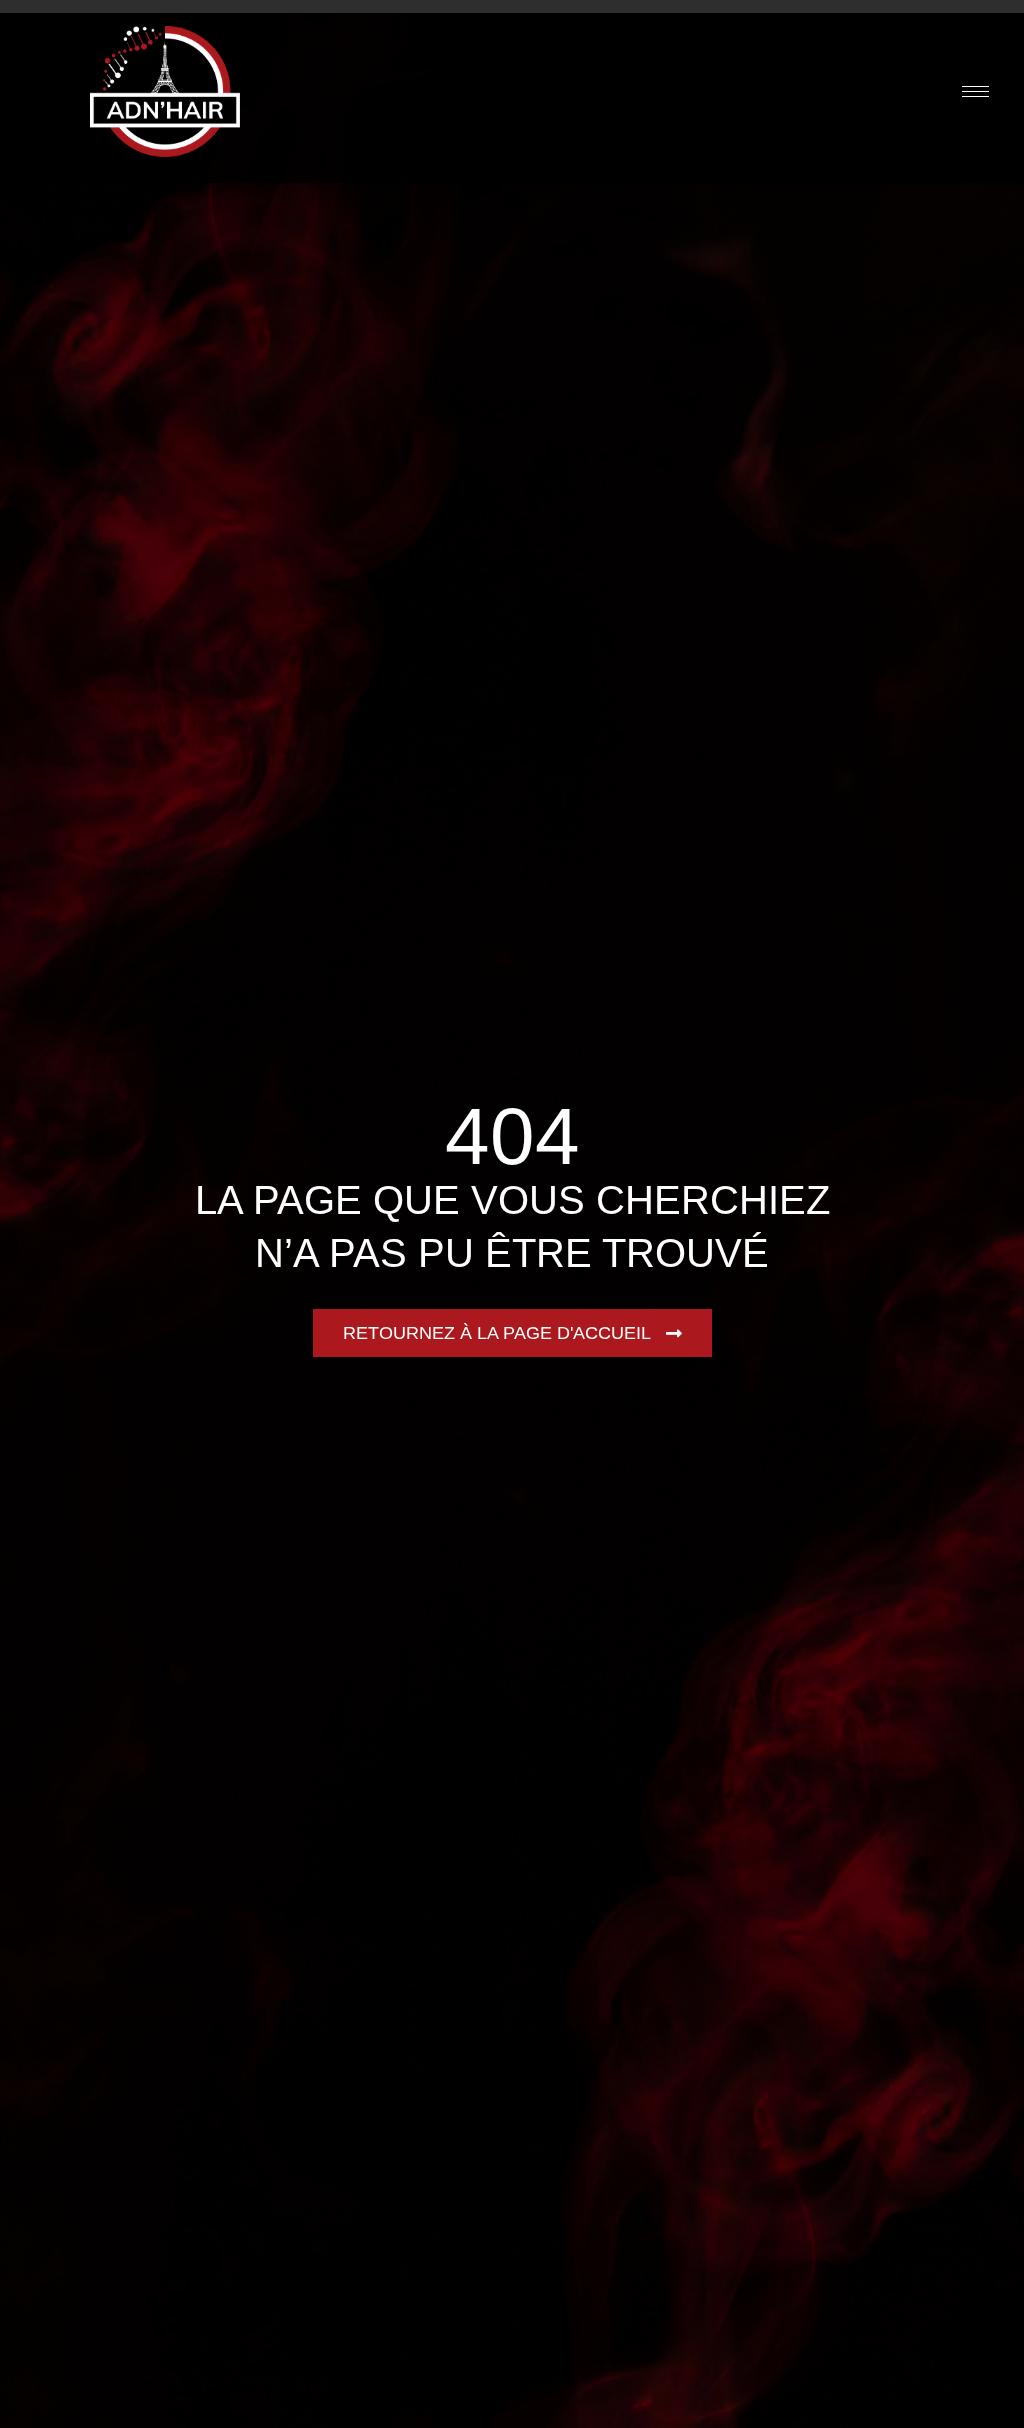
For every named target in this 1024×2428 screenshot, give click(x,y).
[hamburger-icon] (975, 91)
